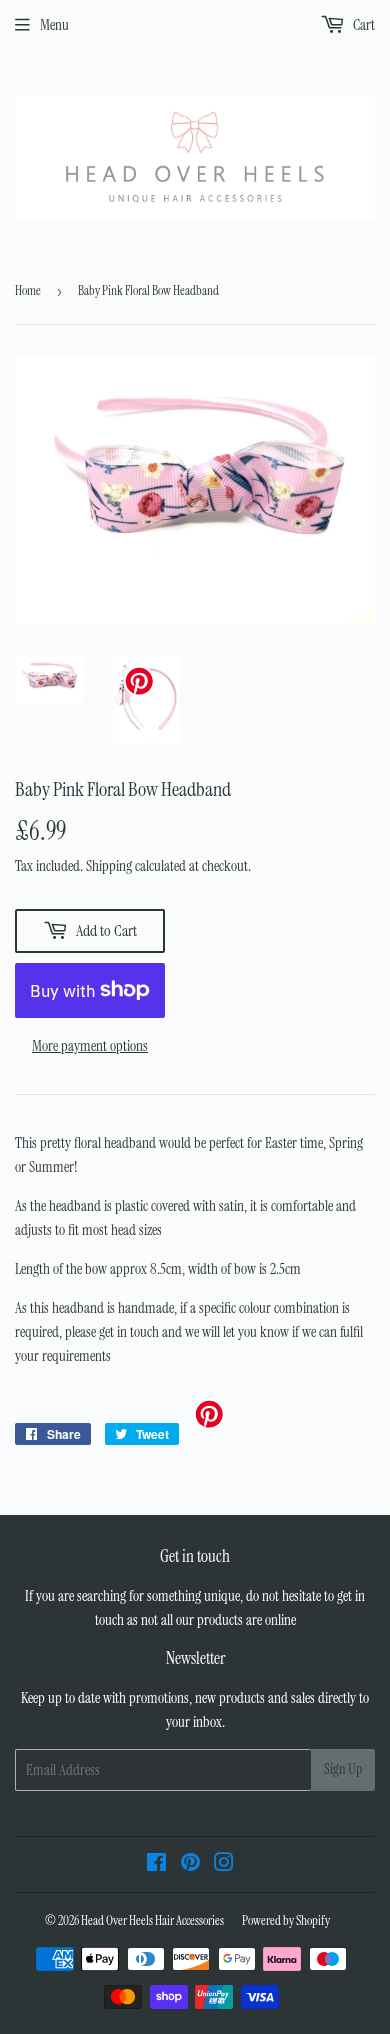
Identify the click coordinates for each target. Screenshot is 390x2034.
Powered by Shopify (286, 1920)
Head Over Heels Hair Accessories (152, 1920)
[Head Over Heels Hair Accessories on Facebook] (156, 1865)
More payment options (90, 1046)
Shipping (109, 866)
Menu (54, 25)
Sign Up (343, 1769)
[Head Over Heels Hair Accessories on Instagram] (224, 1865)
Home (28, 290)
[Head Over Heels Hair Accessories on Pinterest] (190, 1865)
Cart (362, 25)
